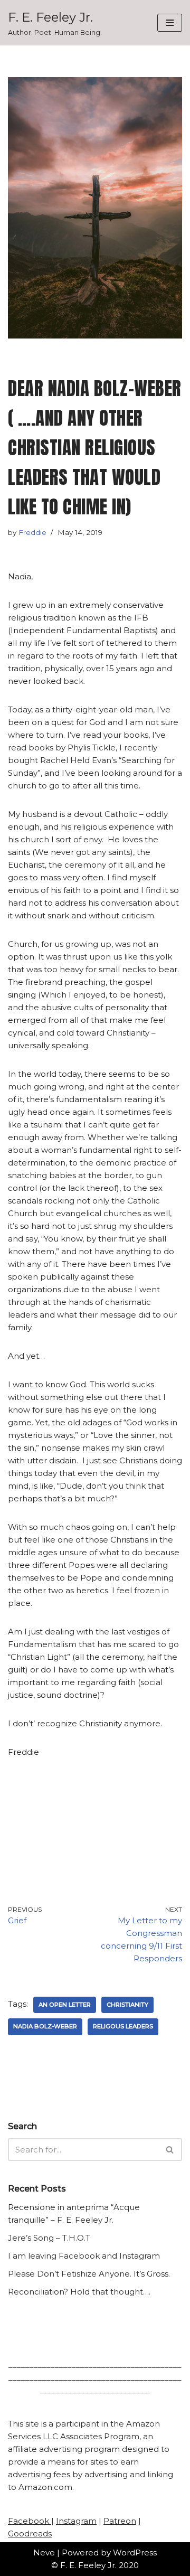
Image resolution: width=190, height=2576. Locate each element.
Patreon (120, 2521)
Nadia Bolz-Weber (45, 2026)
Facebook (30, 2521)
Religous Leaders (123, 2026)
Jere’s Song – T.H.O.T (49, 2238)
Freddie (32, 532)
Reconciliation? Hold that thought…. (79, 2292)
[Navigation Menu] (170, 23)
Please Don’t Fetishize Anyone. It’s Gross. (89, 2274)
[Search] (170, 2150)
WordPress (135, 2553)
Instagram (76, 2521)
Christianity (127, 2005)
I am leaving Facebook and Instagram (84, 2256)
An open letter (65, 2005)
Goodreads (30, 2533)
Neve (44, 2553)
